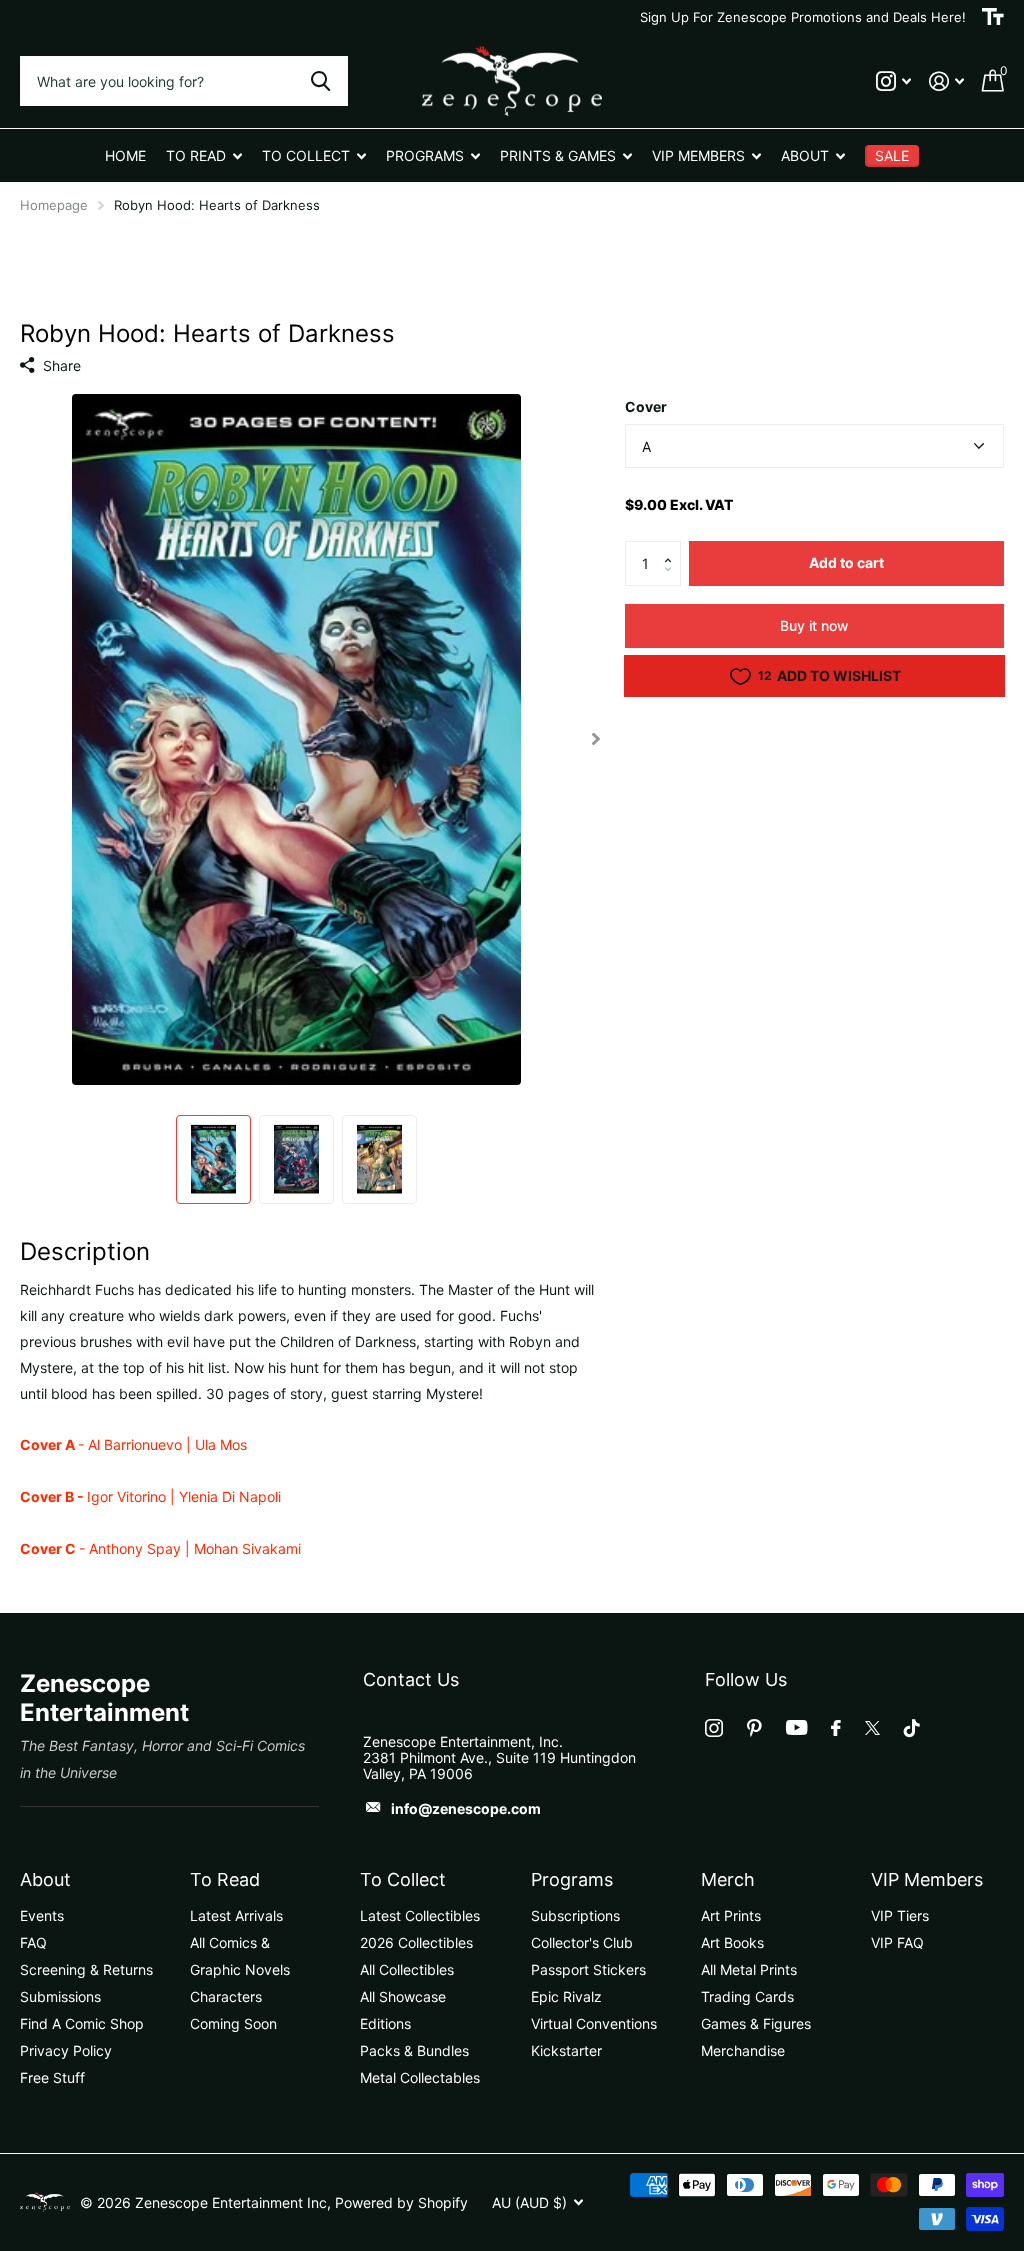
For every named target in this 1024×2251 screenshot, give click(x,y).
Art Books (732, 1942)
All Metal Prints (749, 1969)
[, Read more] (893, 81)
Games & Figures (756, 2023)
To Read (225, 1879)
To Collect (403, 1879)
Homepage (54, 205)
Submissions (60, 1996)
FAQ (33, 1942)
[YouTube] (796, 1727)
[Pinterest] (754, 1728)
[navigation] (213, 1159)
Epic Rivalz (566, 1996)
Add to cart (846, 562)
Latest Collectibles (420, 1915)
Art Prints (731, 1915)
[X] (872, 1728)
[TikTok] (912, 1728)
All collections (204, 155)
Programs (572, 1879)
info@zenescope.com (466, 1808)
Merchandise (743, 2050)
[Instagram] (714, 1728)
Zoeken (320, 81)
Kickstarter (566, 2050)
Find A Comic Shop (82, 2023)
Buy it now (814, 625)
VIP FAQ (897, 1942)
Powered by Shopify (401, 2202)
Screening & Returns (86, 1969)
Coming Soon (233, 2023)
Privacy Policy (66, 2050)
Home (125, 155)
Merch (728, 1879)
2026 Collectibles (416, 1942)
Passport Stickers (588, 1969)
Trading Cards (747, 1996)
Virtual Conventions (594, 2023)
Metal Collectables (420, 2077)
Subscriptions (575, 1915)
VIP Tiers (900, 1915)
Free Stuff (52, 2077)
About (45, 1879)
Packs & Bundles (414, 2050)
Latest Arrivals (236, 1915)
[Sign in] (946, 81)
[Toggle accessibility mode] (993, 17)
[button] (673, 547)
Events (42, 1915)
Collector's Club (582, 1942)
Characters (226, 1996)
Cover (646, 406)
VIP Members (927, 1879)
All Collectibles (407, 1969)
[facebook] (836, 1728)
